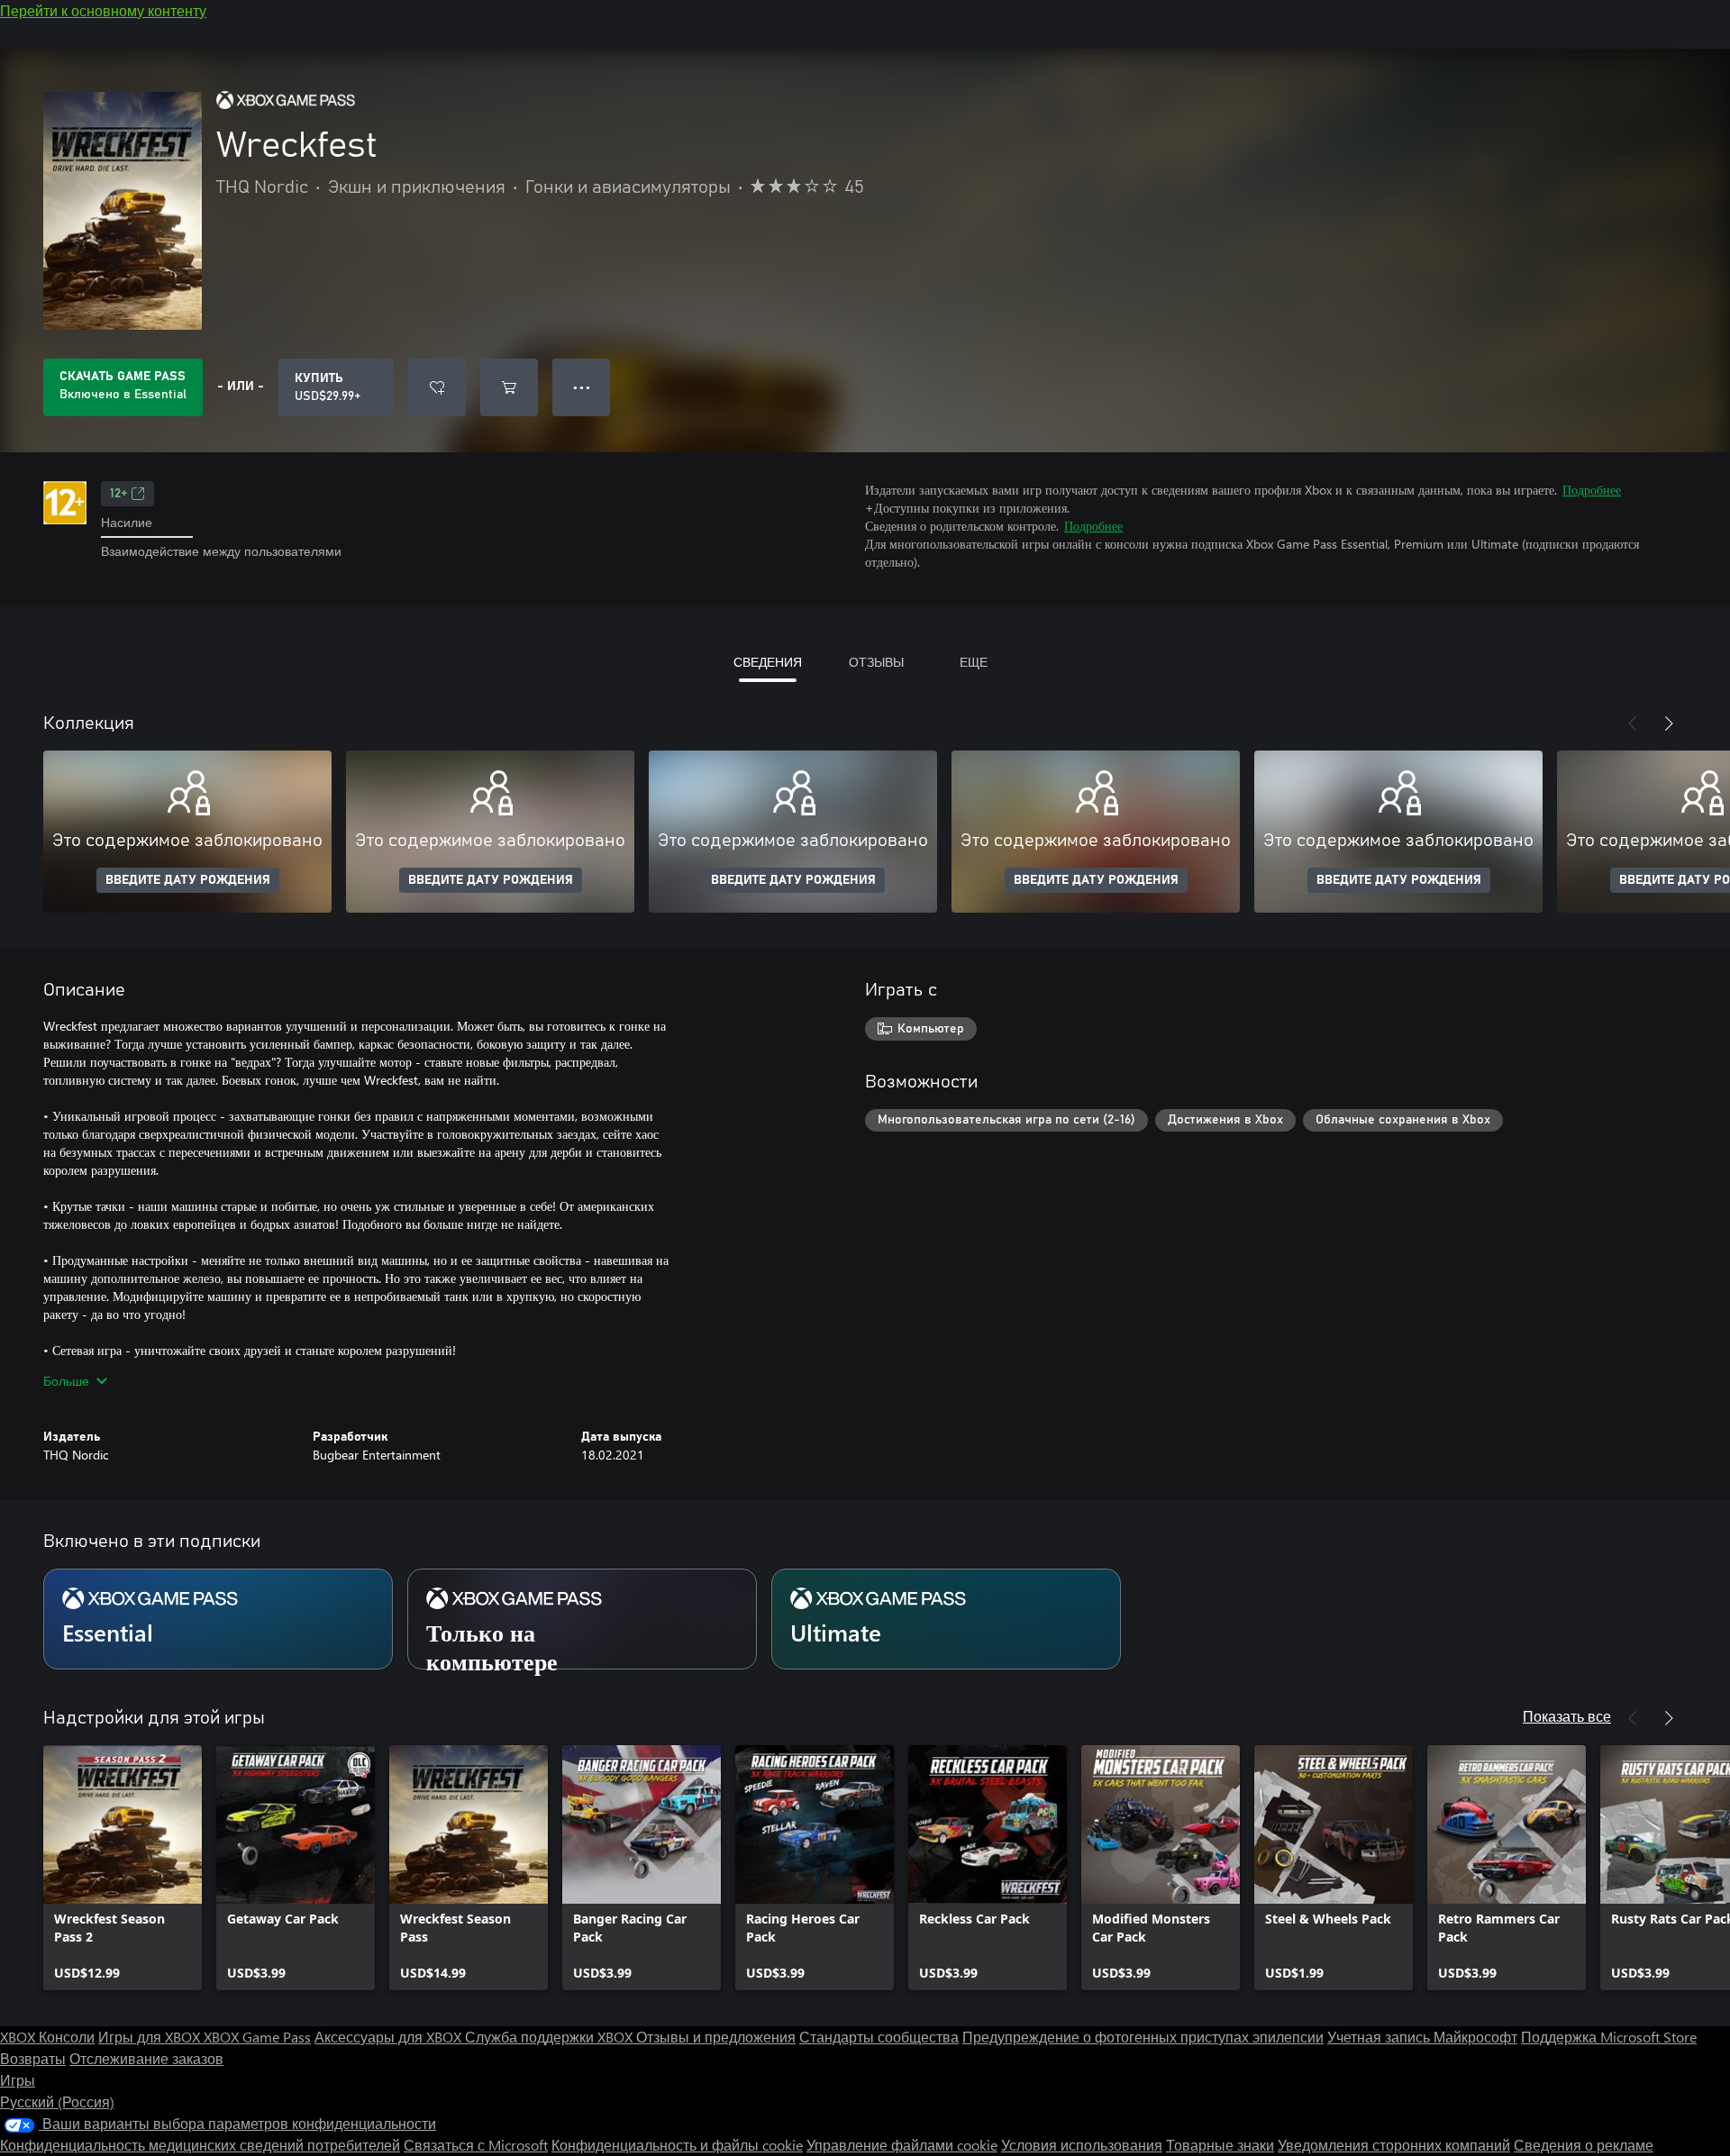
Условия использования (1082, 2145)
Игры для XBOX (151, 2037)
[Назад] (1633, 723)
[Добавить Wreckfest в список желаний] (437, 387)
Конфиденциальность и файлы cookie (677, 2145)
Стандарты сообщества (879, 2037)
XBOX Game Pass (257, 2037)
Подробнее (1592, 490)
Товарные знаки (1220, 2145)
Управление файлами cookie (902, 2145)
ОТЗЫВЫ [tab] (876, 662)
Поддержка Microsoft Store (1609, 2037)
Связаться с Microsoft (476, 2145)
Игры (18, 2080)
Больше (66, 1381)
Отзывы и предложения (716, 2037)
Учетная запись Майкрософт (1422, 2037)
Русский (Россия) (57, 2101)
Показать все (1567, 1716)
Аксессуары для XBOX (390, 2037)
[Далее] (1669, 723)
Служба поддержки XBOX (551, 2037)
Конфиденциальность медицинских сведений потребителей (200, 2145)
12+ (118, 494)
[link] (123, 1868)
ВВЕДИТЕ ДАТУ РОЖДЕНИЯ (188, 880)
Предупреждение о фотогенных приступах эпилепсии (1143, 2037)
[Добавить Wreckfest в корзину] (509, 387)
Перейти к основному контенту (103, 10)
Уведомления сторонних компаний (1394, 2145)
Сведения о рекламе (1584, 2145)
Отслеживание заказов (146, 2058)
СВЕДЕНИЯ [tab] (768, 662)
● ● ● (582, 387)
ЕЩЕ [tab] (974, 662)
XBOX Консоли (47, 2037)
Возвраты (33, 2058)
